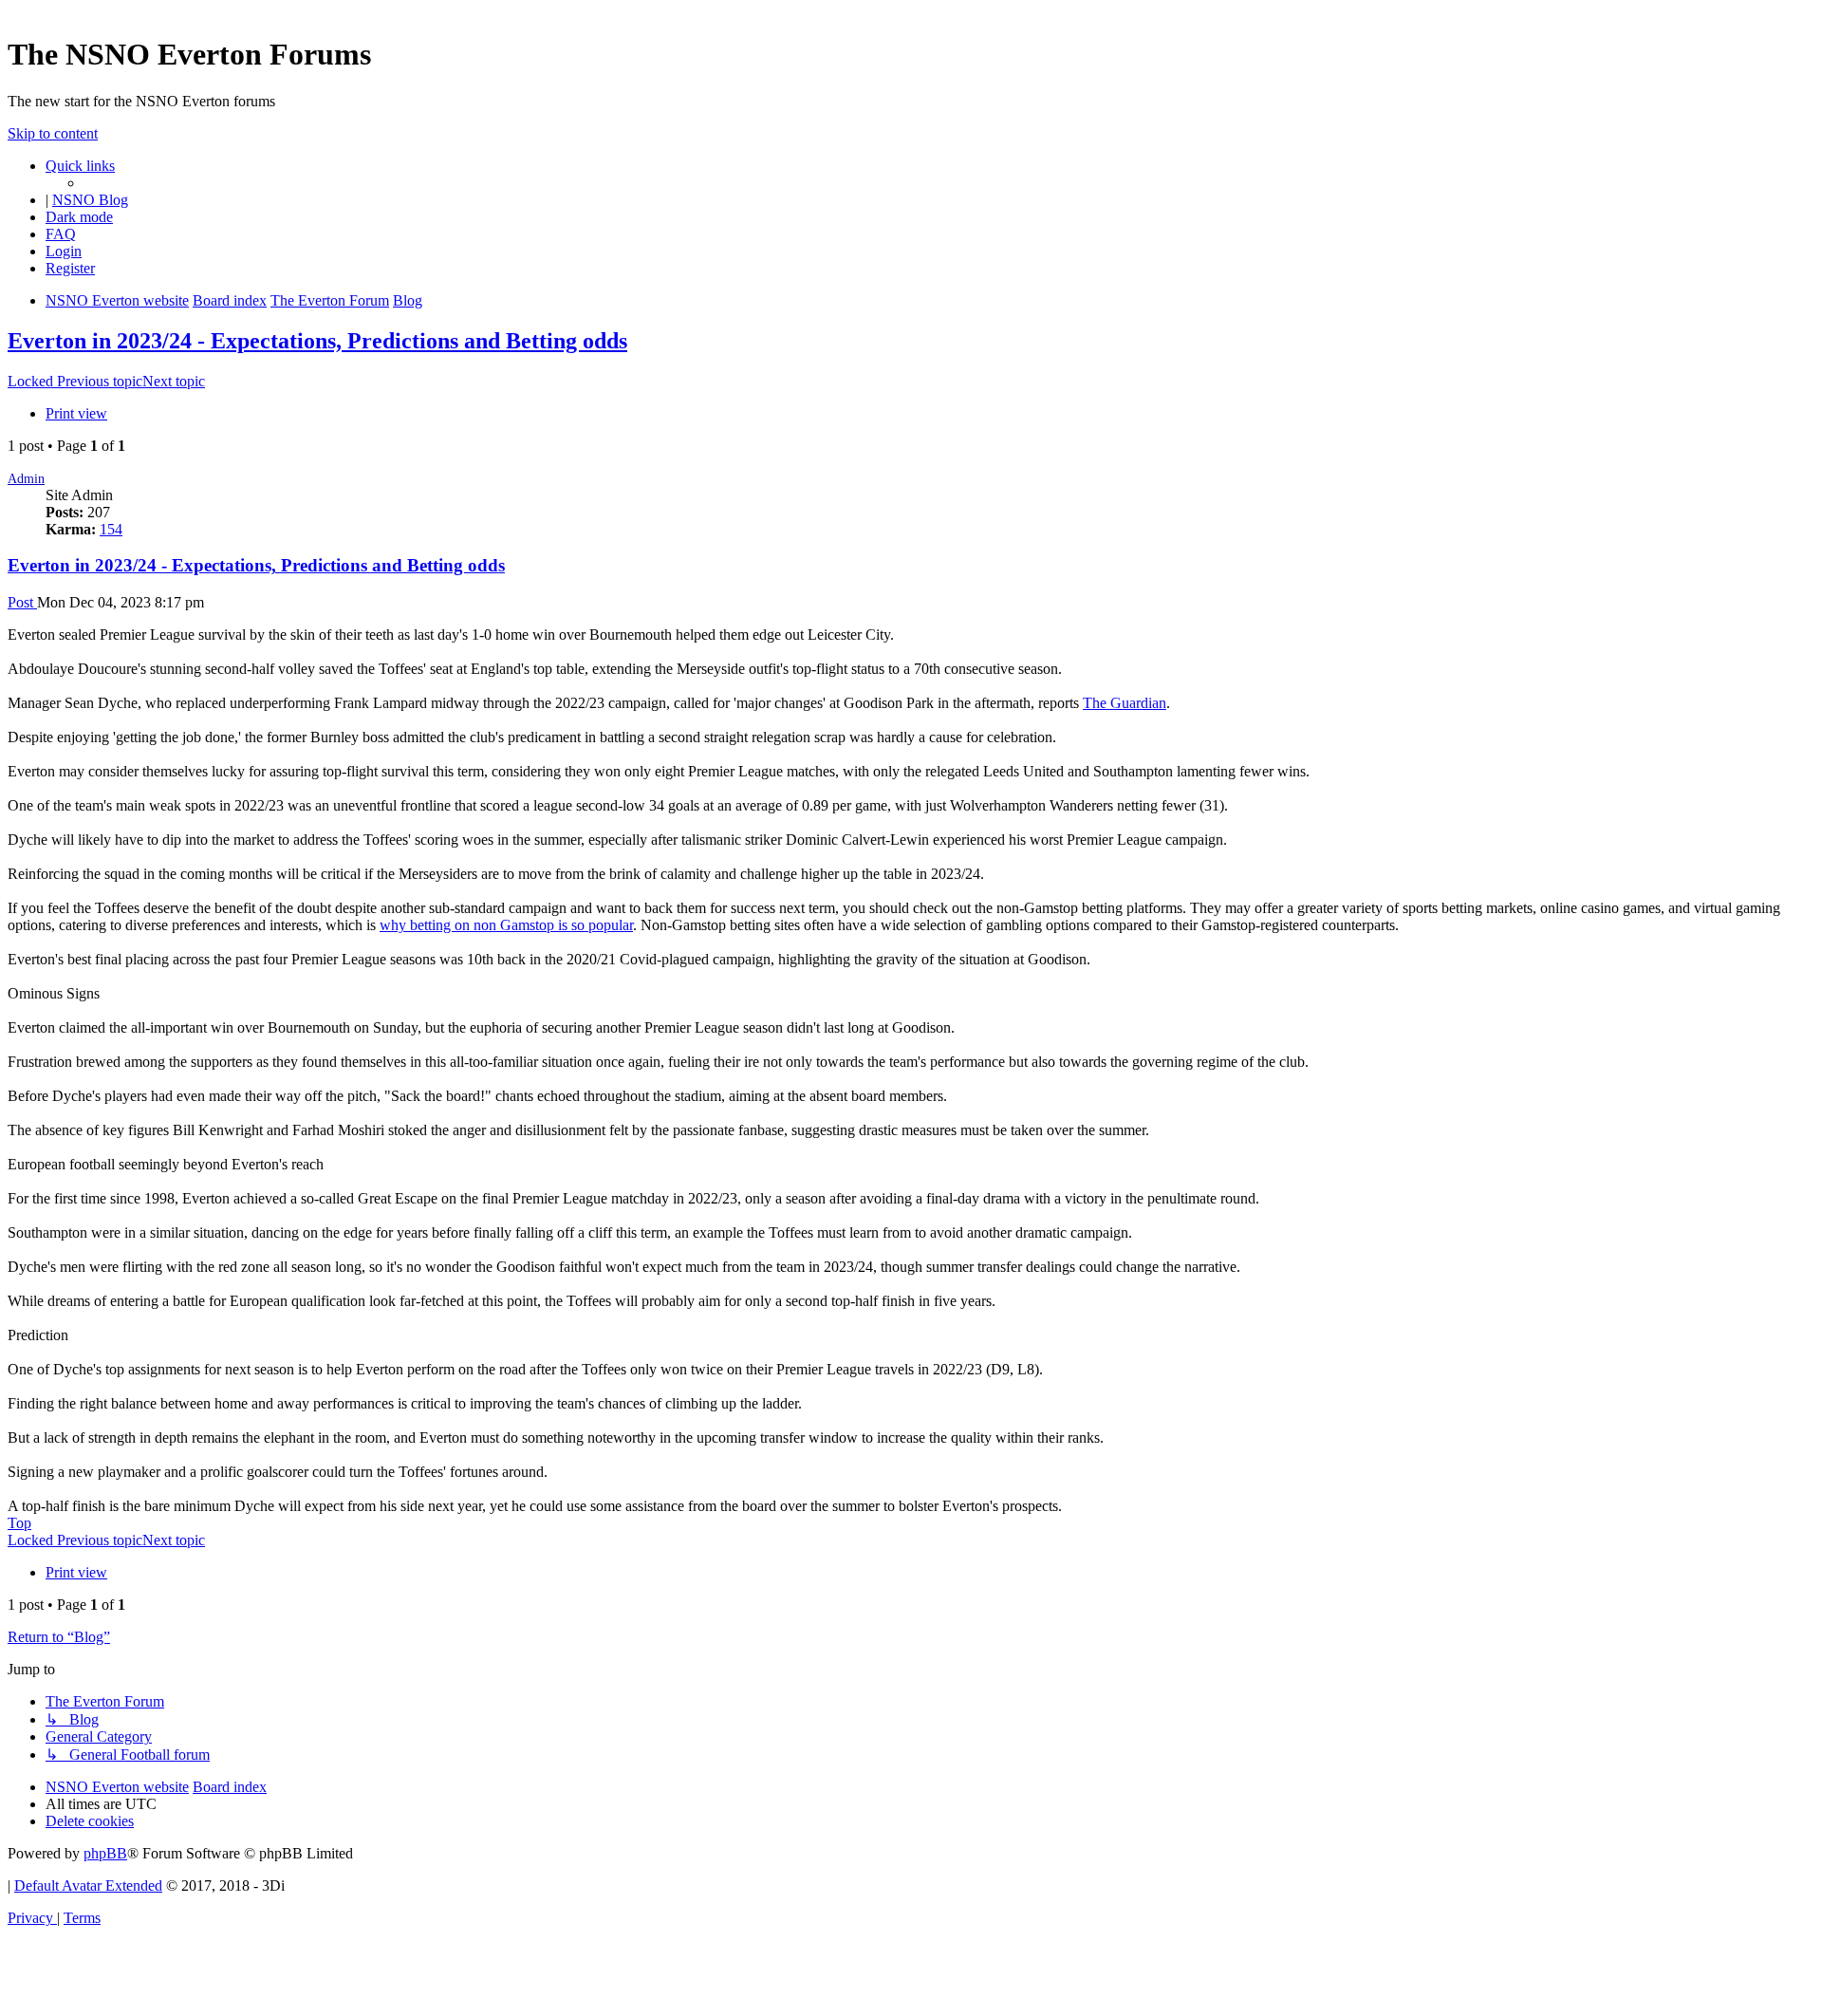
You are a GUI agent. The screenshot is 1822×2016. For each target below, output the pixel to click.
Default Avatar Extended (88, 1885)
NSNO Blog (90, 200)
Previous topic (100, 381)
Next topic (174, 381)
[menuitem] (61, 234)
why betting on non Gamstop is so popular (506, 925)
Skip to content (53, 133)
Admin (26, 479)
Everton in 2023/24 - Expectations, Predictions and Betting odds (317, 341)
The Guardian (1125, 703)
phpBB (105, 1853)
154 (111, 529)
